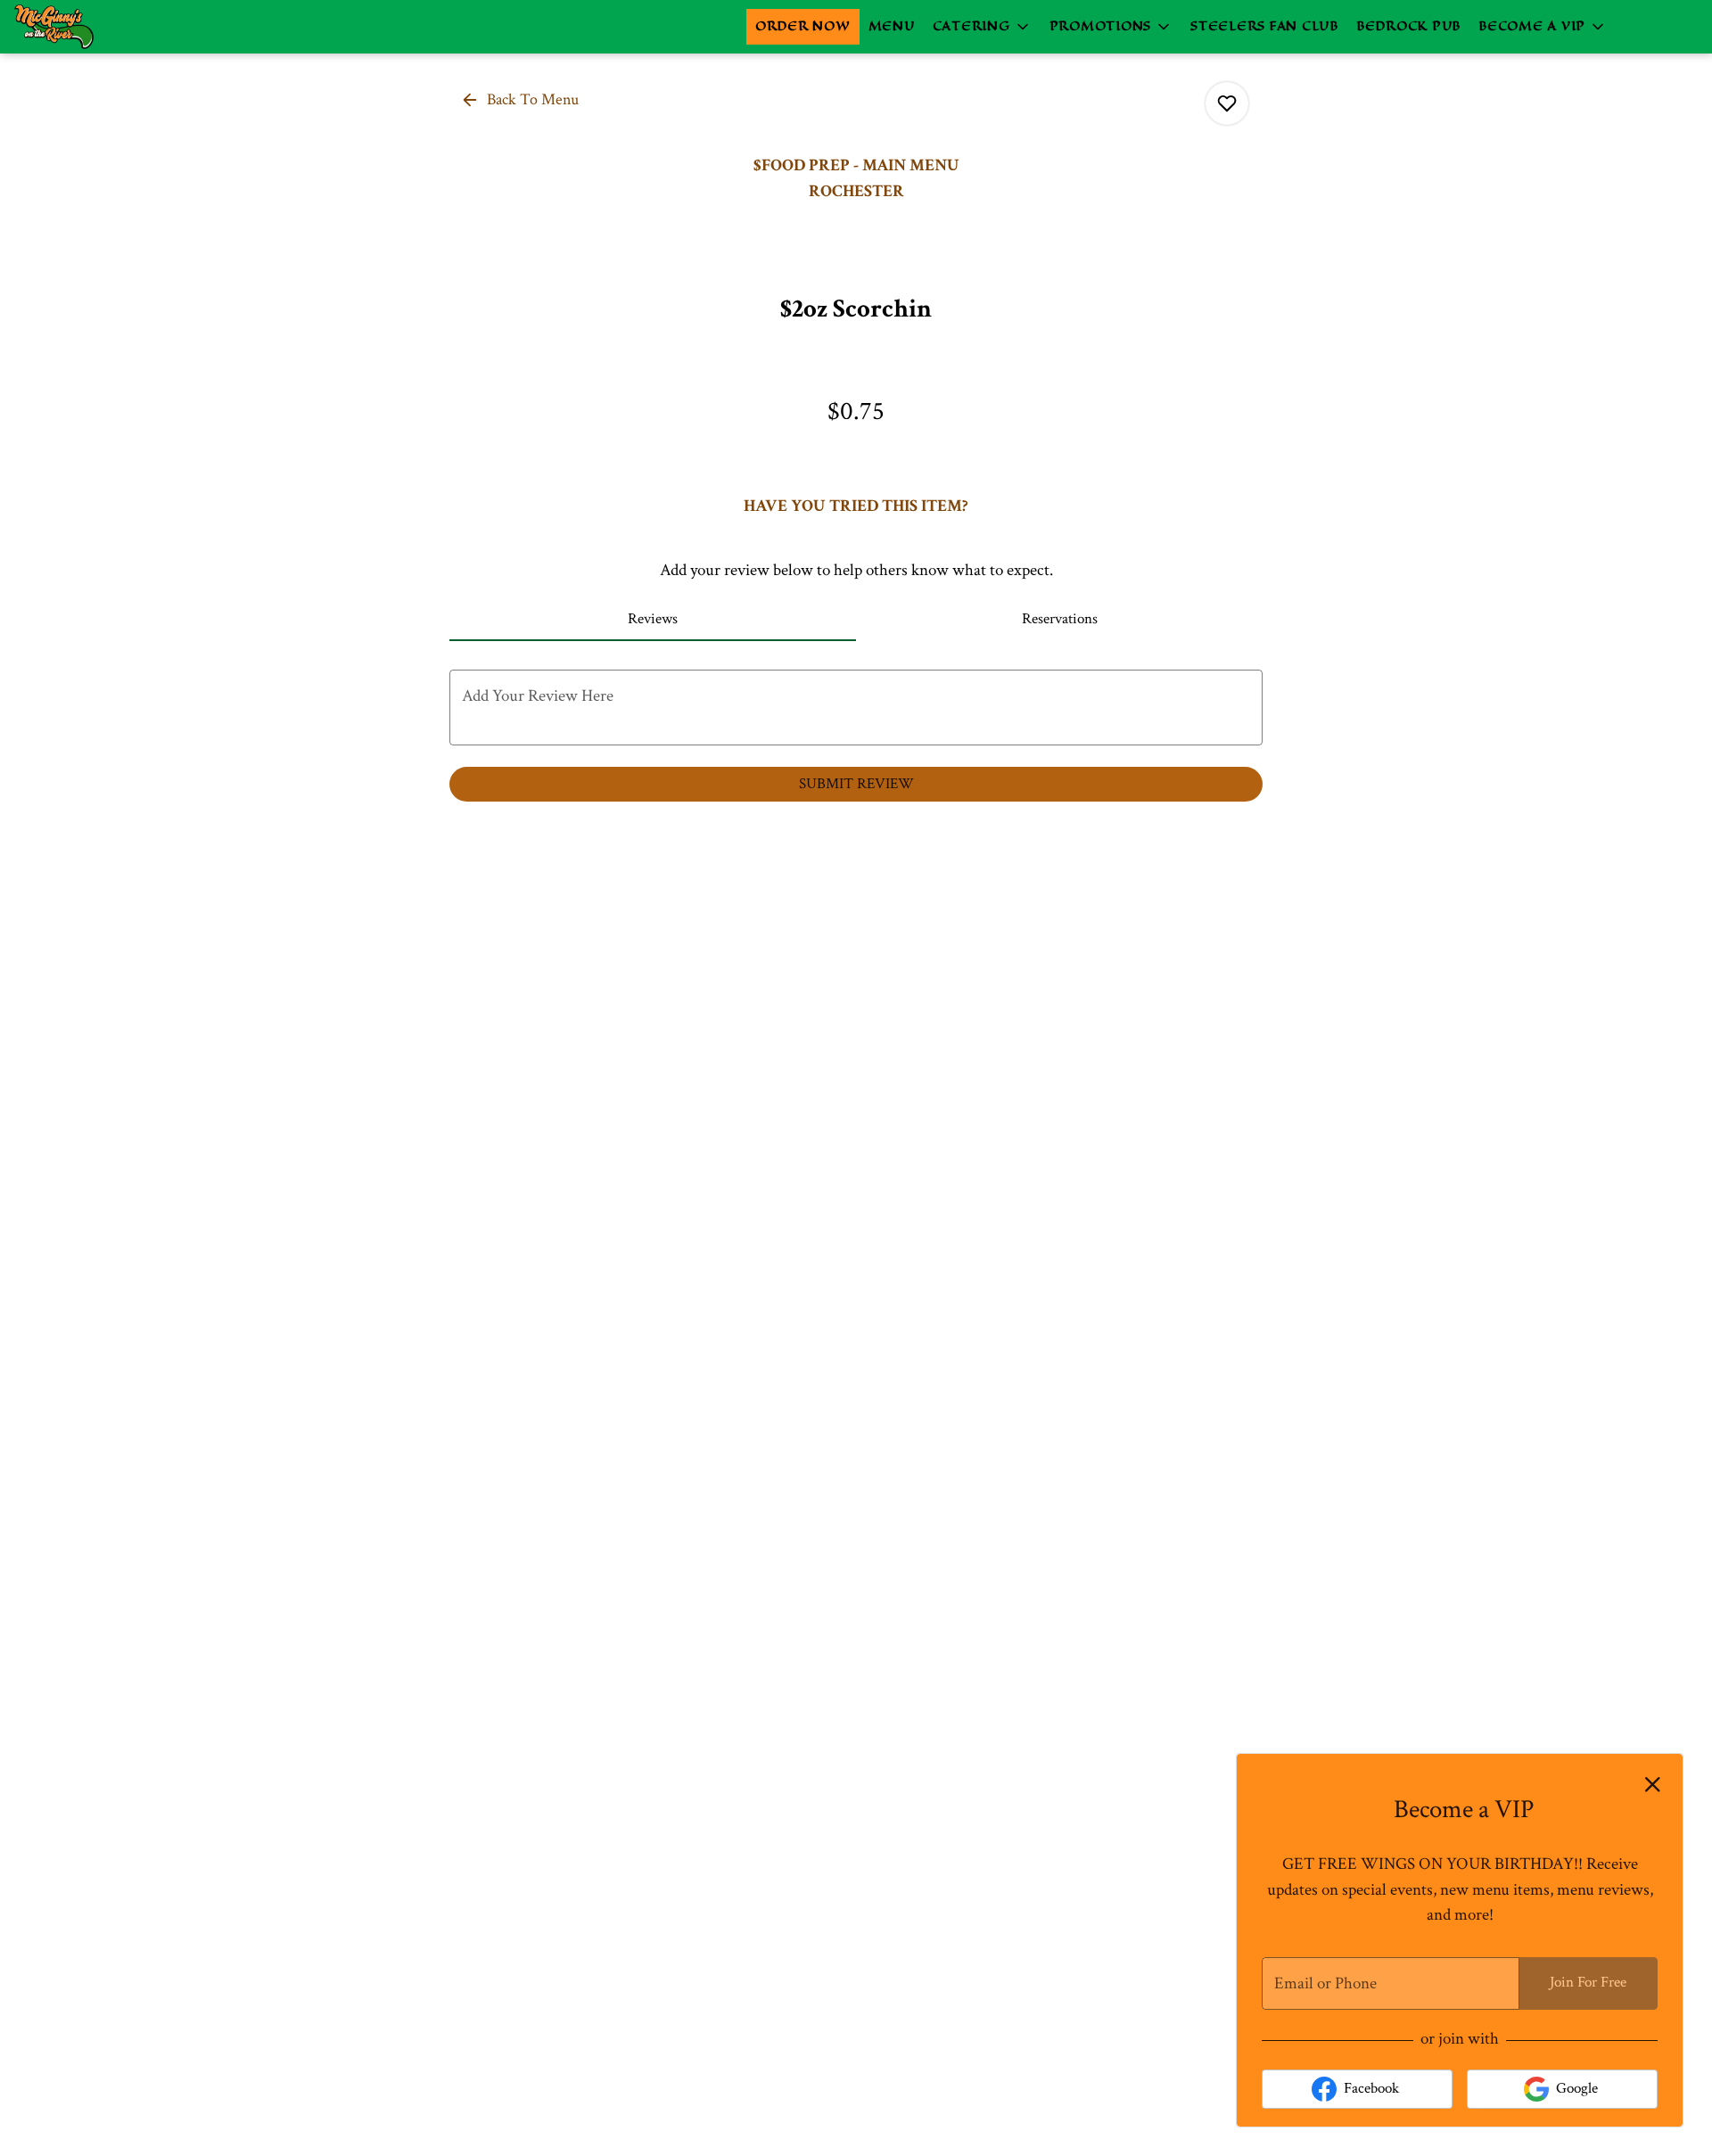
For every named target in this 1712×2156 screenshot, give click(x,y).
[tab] (653, 620)
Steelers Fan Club (1264, 26)
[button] (982, 27)
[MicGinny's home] (95, 27)
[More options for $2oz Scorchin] (1227, 103)
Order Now (803, 26)
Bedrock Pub (1408, 26)
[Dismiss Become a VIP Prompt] (1653, 1785)
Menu (892, 26)
